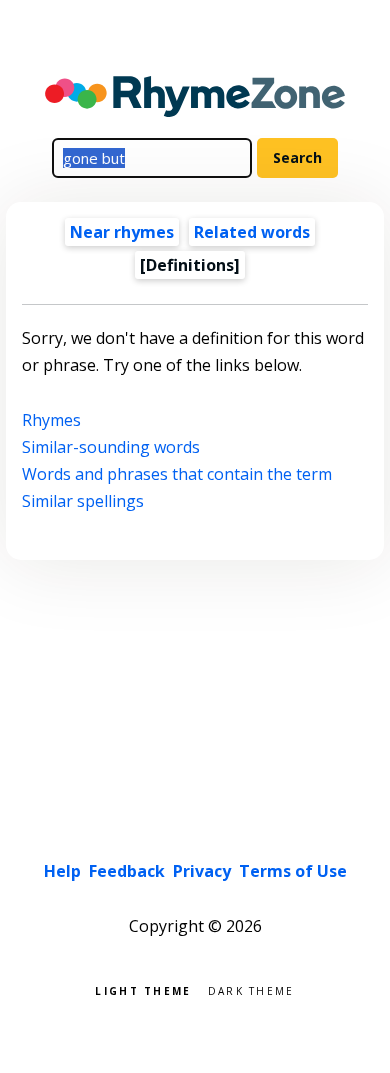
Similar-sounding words (111, 447)
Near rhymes (122, 232)
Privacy (202, 871)
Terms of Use (293, 871)
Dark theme (251, 989)
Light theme (143, 989)
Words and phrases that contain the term (177, 474)
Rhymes (51, 420)
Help (62, 871)
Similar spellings (83, 501)
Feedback (127, 871)
